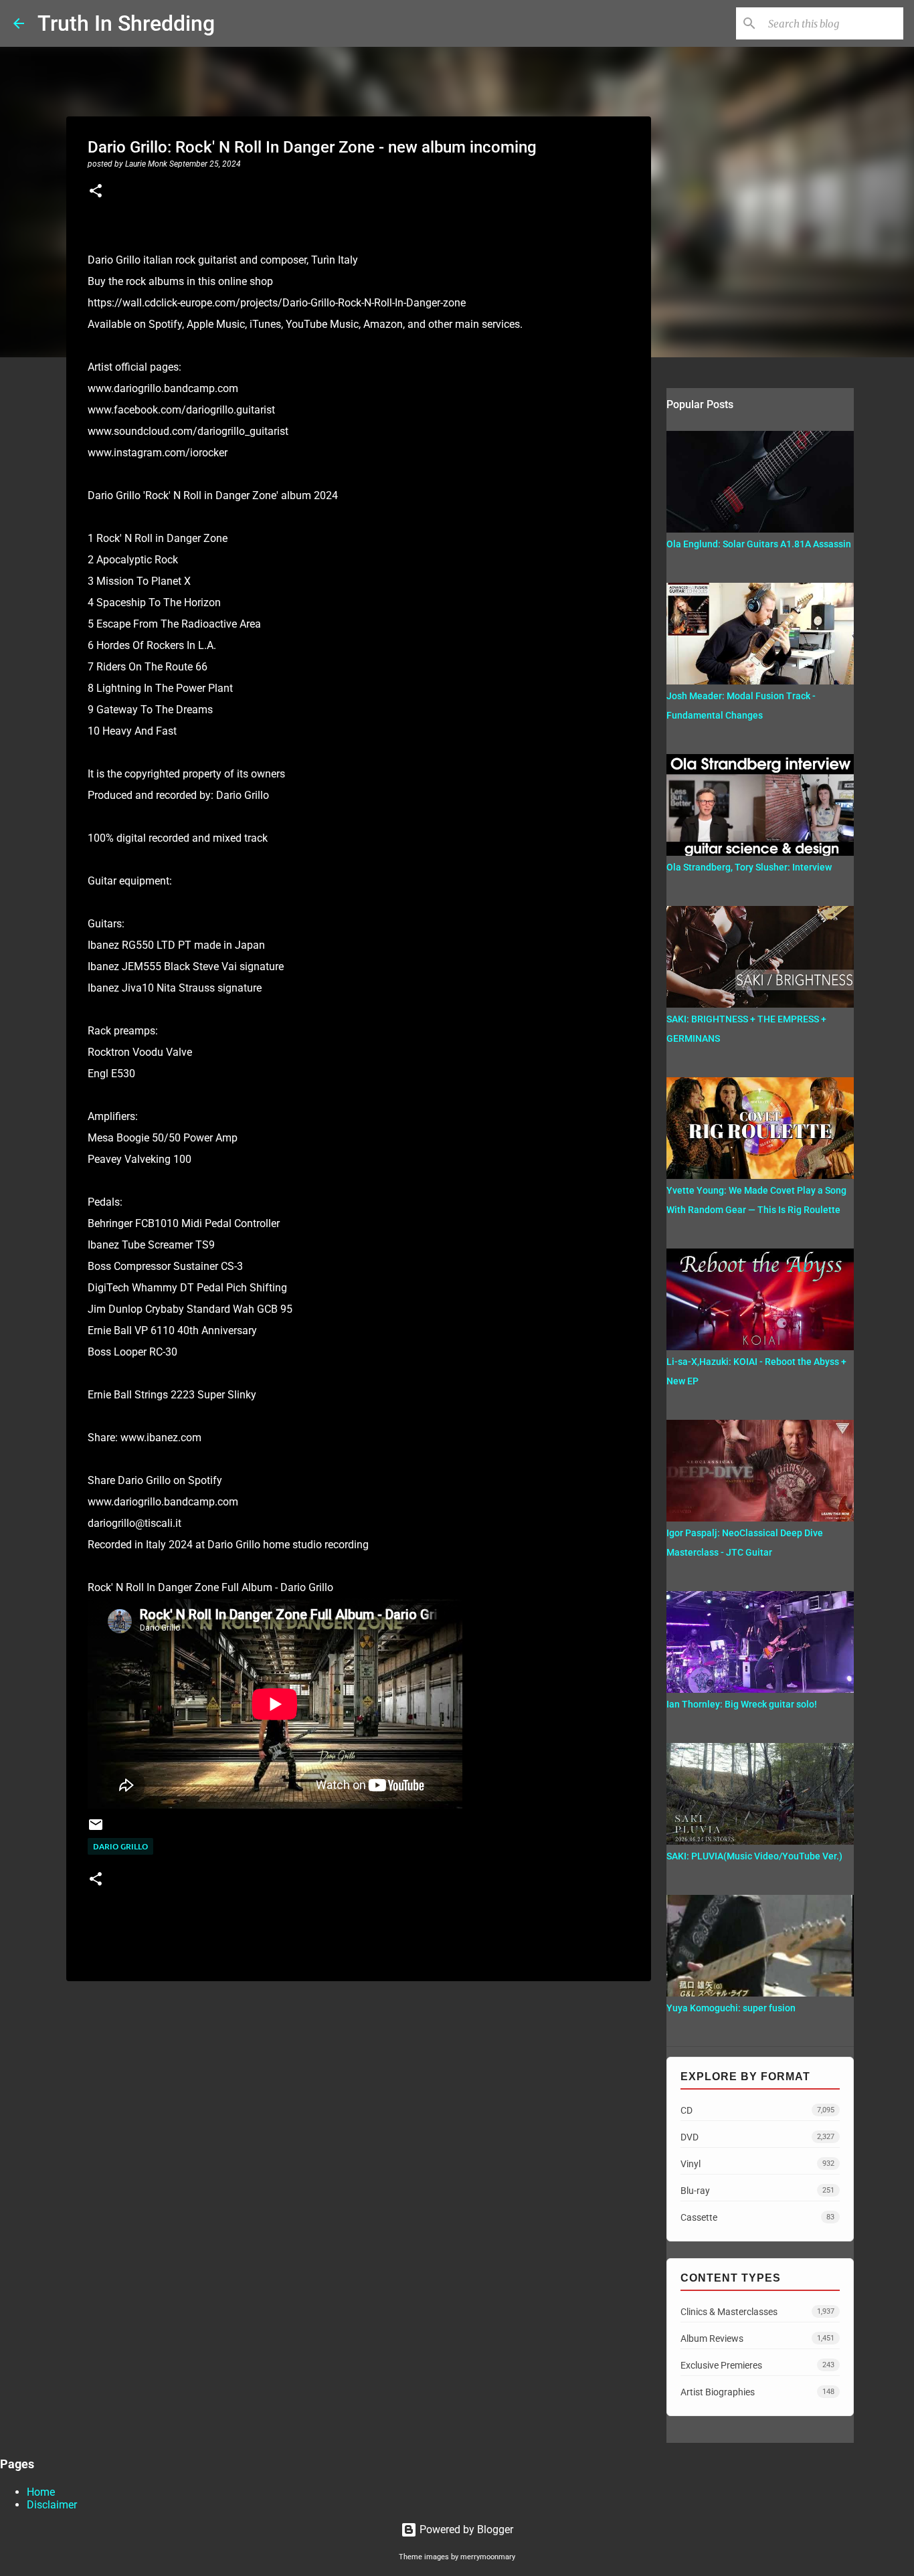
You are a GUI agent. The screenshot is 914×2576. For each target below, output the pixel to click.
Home (41, 2492)
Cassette (757, 2217)
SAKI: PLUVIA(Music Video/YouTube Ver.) (754, 1856)
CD (757, 2110)
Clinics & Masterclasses (757, 2312)
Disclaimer (52, 2505)
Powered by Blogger (465, 2529)
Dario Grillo (120, 1846)
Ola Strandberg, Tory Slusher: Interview (749, 867)
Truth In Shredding (126, 23)
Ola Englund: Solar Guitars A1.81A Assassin (759, 544)
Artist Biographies (757, 2392)
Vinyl (757, 2164)
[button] (96, 192)
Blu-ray (757, 2191)
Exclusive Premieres (757, 2365)
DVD (757, 2137)
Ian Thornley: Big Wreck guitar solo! (742, 1704)
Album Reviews (757, 2338)
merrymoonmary (488, 2557)
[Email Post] (96, 1830)
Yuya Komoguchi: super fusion (731, 2008)
